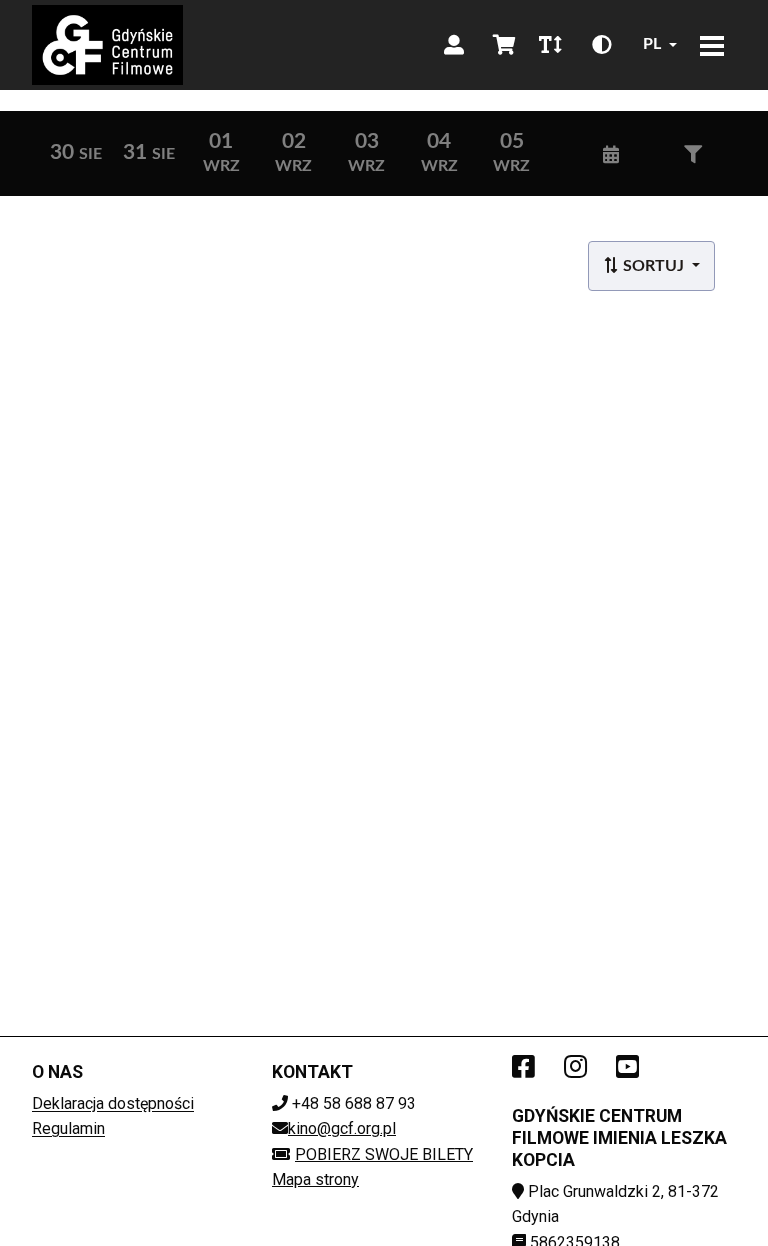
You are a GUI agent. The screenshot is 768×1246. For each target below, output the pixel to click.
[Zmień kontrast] (602, 45)
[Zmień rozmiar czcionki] (550, 45)
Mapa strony (315, 1179)
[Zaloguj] (454, 45)
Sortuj (653, 266)
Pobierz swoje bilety (384, 1154)
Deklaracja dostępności (113, 1103)
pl (652, 44)
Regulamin (68, 1128)
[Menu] (712, 45)
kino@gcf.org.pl (342, 1128)
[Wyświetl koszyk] (504, 45)
